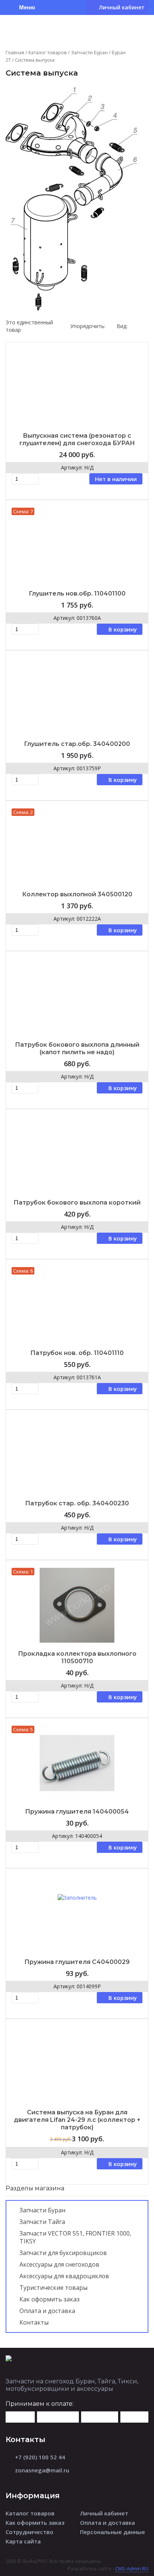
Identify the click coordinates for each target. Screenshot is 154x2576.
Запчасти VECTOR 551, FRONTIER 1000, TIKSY (75, 2237)
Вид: (122, 326)
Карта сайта (23, 2541)
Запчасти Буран (89, 52)
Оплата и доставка (47, 2311)
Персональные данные (113, 2532)
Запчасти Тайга (42, 2222)
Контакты (34, 2322)
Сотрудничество (30, 2532)
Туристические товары (53, 2288)
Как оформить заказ (50, 2299)
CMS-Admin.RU (132, 2569)
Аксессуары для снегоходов (59, 2264)
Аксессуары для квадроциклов (64, 2276)
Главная (15, 52)
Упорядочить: (88, 326)
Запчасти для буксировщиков (63, 2253)
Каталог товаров (48, 52)
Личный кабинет (104, 2513)
